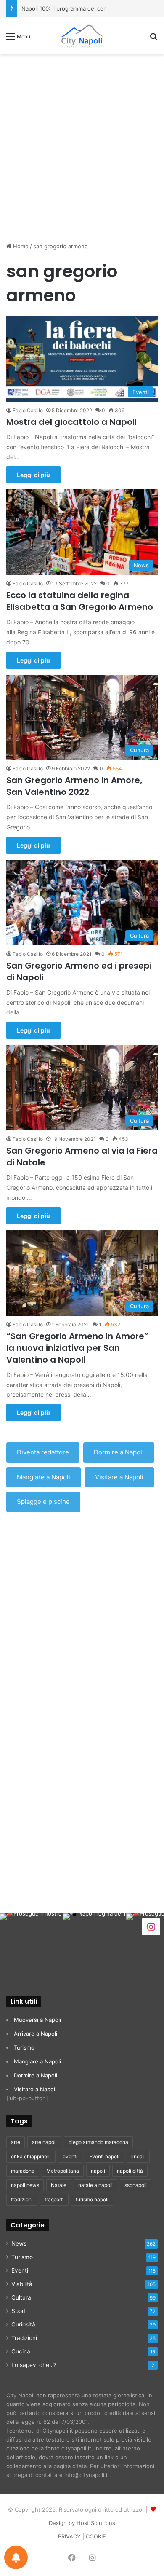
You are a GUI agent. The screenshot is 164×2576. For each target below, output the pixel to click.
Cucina (21, 2351)
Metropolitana (63, 2171)
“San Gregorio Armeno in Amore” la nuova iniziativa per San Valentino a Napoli (77, 1348)
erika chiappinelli (31, 2156)
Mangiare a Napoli (44, 1477)
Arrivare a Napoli (36, 2034)
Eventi (20, 2270)
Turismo (24, 2047)
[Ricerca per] (153, 39)
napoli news (25, 2185)
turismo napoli (92, 2199)
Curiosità (23, 2324)
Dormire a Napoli (119, 1452)
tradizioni (22, 2199)
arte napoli (44, 2142)
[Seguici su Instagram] (151, 1926)
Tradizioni (24, 2338)
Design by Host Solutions (82, 2523)
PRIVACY (69, 2536)
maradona (23, 2171)
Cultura (21, 2297)
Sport (19, 2311)
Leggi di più (33, 475)
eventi (70, 2156)
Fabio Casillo (28, 410)
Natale (59, 2185)
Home (20, 246)
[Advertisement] (82, 145)
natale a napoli (95, 2185)
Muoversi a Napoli (37, 2020)
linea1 (138, 2156)
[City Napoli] (82, 36)
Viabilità (22, 2284)
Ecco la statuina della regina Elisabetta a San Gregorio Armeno (80, 601)
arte (16, 2142)
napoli (98, 2171)
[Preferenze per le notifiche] (16, 2557)
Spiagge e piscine (43, 1501)
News (19, 2243)
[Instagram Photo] (32, 1945)
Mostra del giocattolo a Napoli (71, 422)
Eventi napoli (104, 2156)
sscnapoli (136, 2185)
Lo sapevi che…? (34, 2365)
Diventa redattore (43, 1452)
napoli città (130, 2171)
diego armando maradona (98, 2142)
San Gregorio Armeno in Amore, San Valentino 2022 (74, 786)
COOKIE (96, 2536)
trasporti (54, 2199)
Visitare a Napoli (119, 1477)
